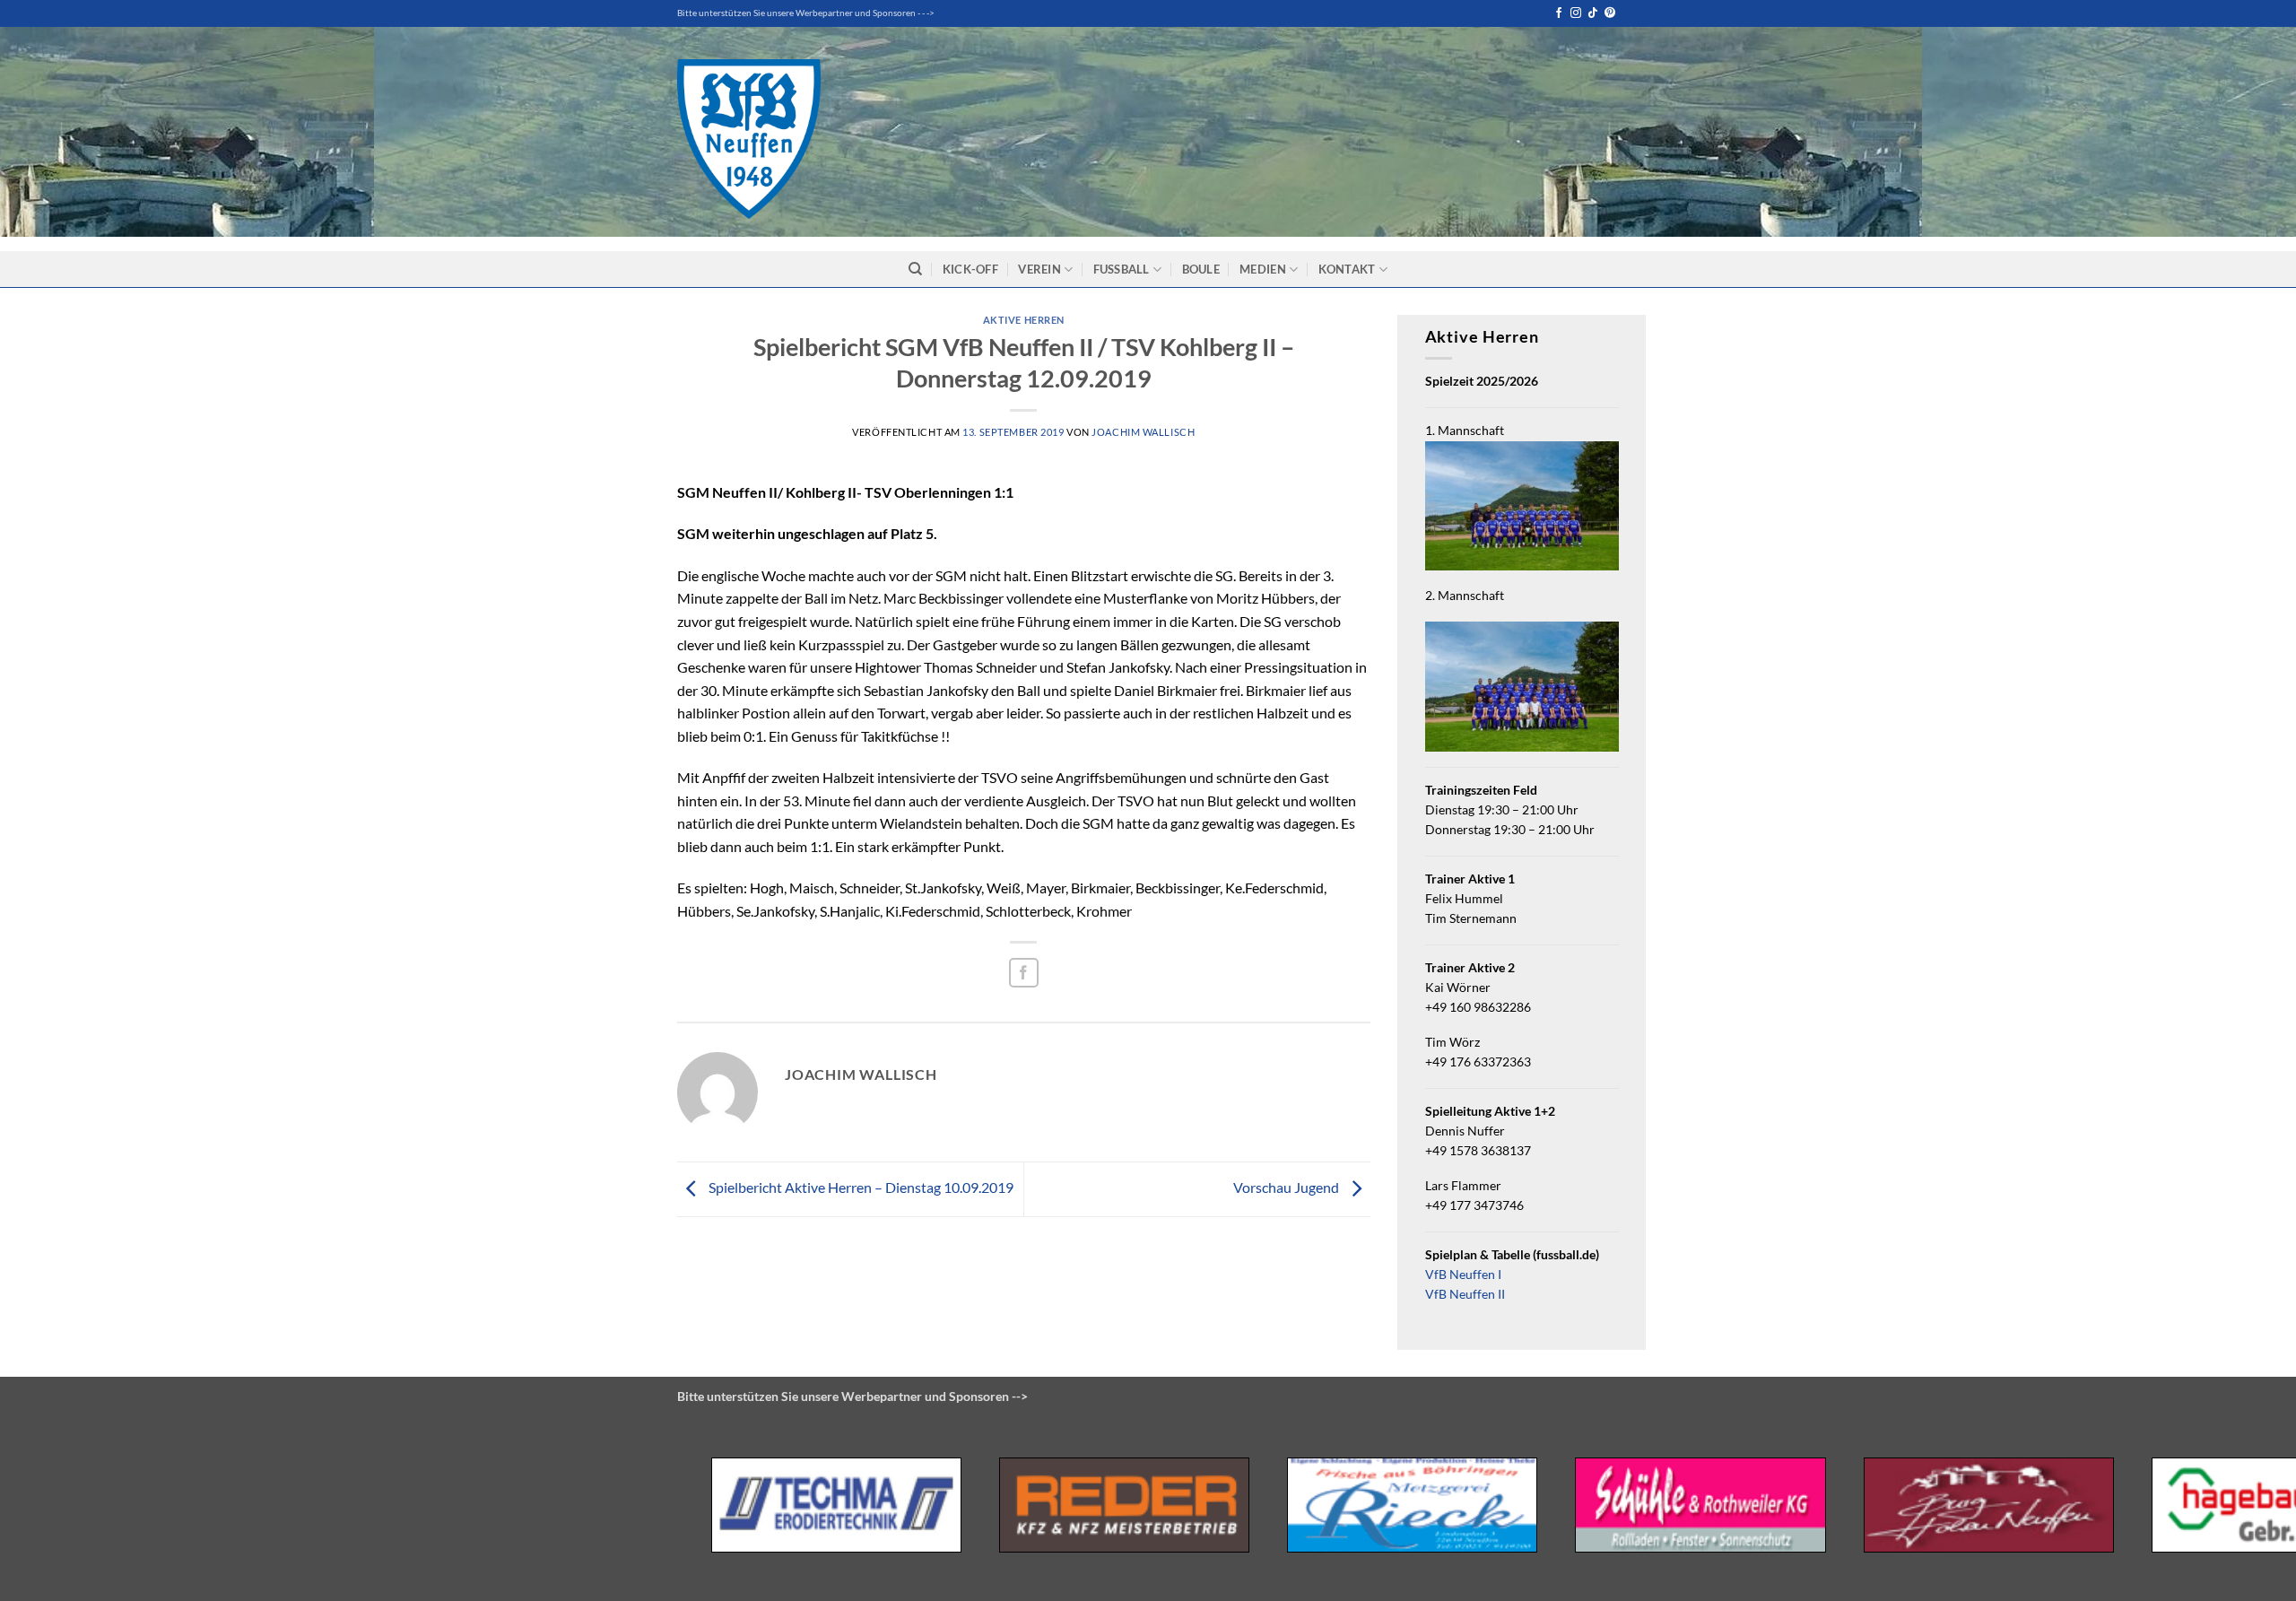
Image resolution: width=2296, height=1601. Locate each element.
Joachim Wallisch (1143, 432)
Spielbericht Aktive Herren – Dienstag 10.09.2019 (860, 1187)
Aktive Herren (1024, 320)
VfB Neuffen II (1465, 1294)
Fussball (1122, 269)
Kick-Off (970, 269)
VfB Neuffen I (1463, 1275)
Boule (1201, 269)
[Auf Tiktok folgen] (1593, 13)
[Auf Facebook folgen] (1559, 13)
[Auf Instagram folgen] (1576, 13)
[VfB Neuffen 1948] (749, 139)
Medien (1263, 269)
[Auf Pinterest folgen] (1610, 13)
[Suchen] (915, 269)
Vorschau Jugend (1287, 1187)
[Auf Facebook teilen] (1024, 973)
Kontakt (1347, 269)
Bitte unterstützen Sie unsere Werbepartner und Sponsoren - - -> (806, 13)
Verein (1039, 269)
